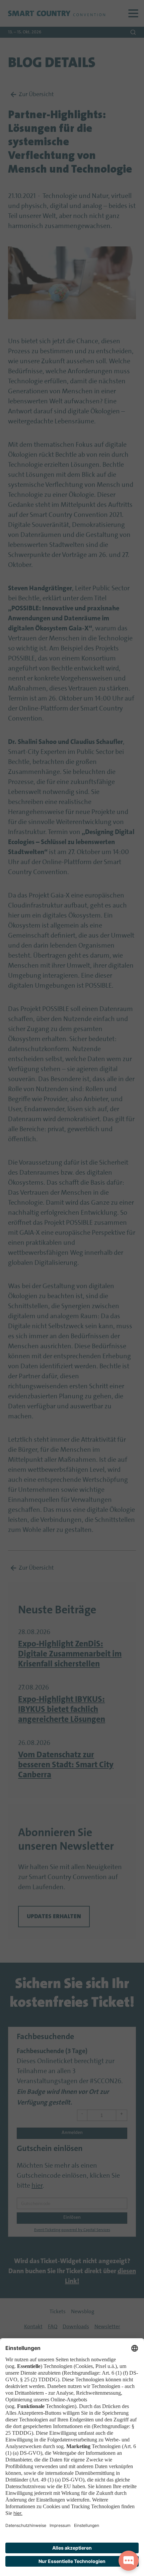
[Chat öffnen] (129, 2561)
